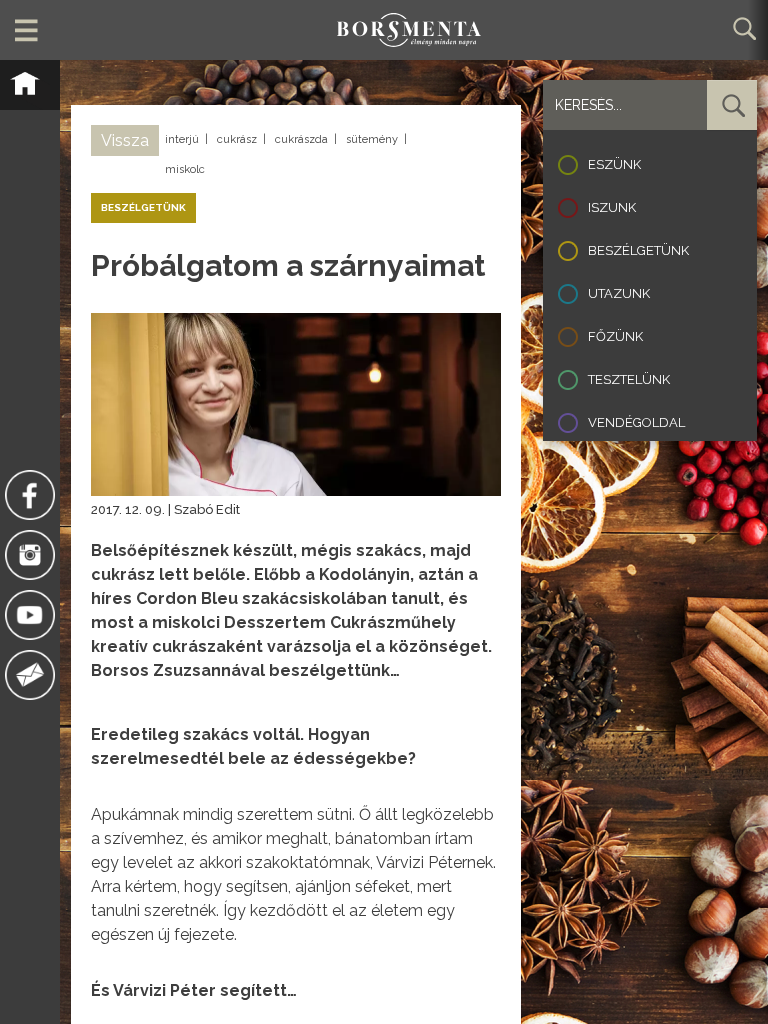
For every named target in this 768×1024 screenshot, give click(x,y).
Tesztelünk (629, 379)
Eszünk (614, 164)
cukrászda (301, 139)
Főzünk (615, 336)
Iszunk (612, 207)
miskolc (185, 169)
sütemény (372, 139)
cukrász (237, 139)
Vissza (125, 140)
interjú (182, 139)
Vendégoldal (636, 422)
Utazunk (619, 293)
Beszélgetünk (638, 250)
